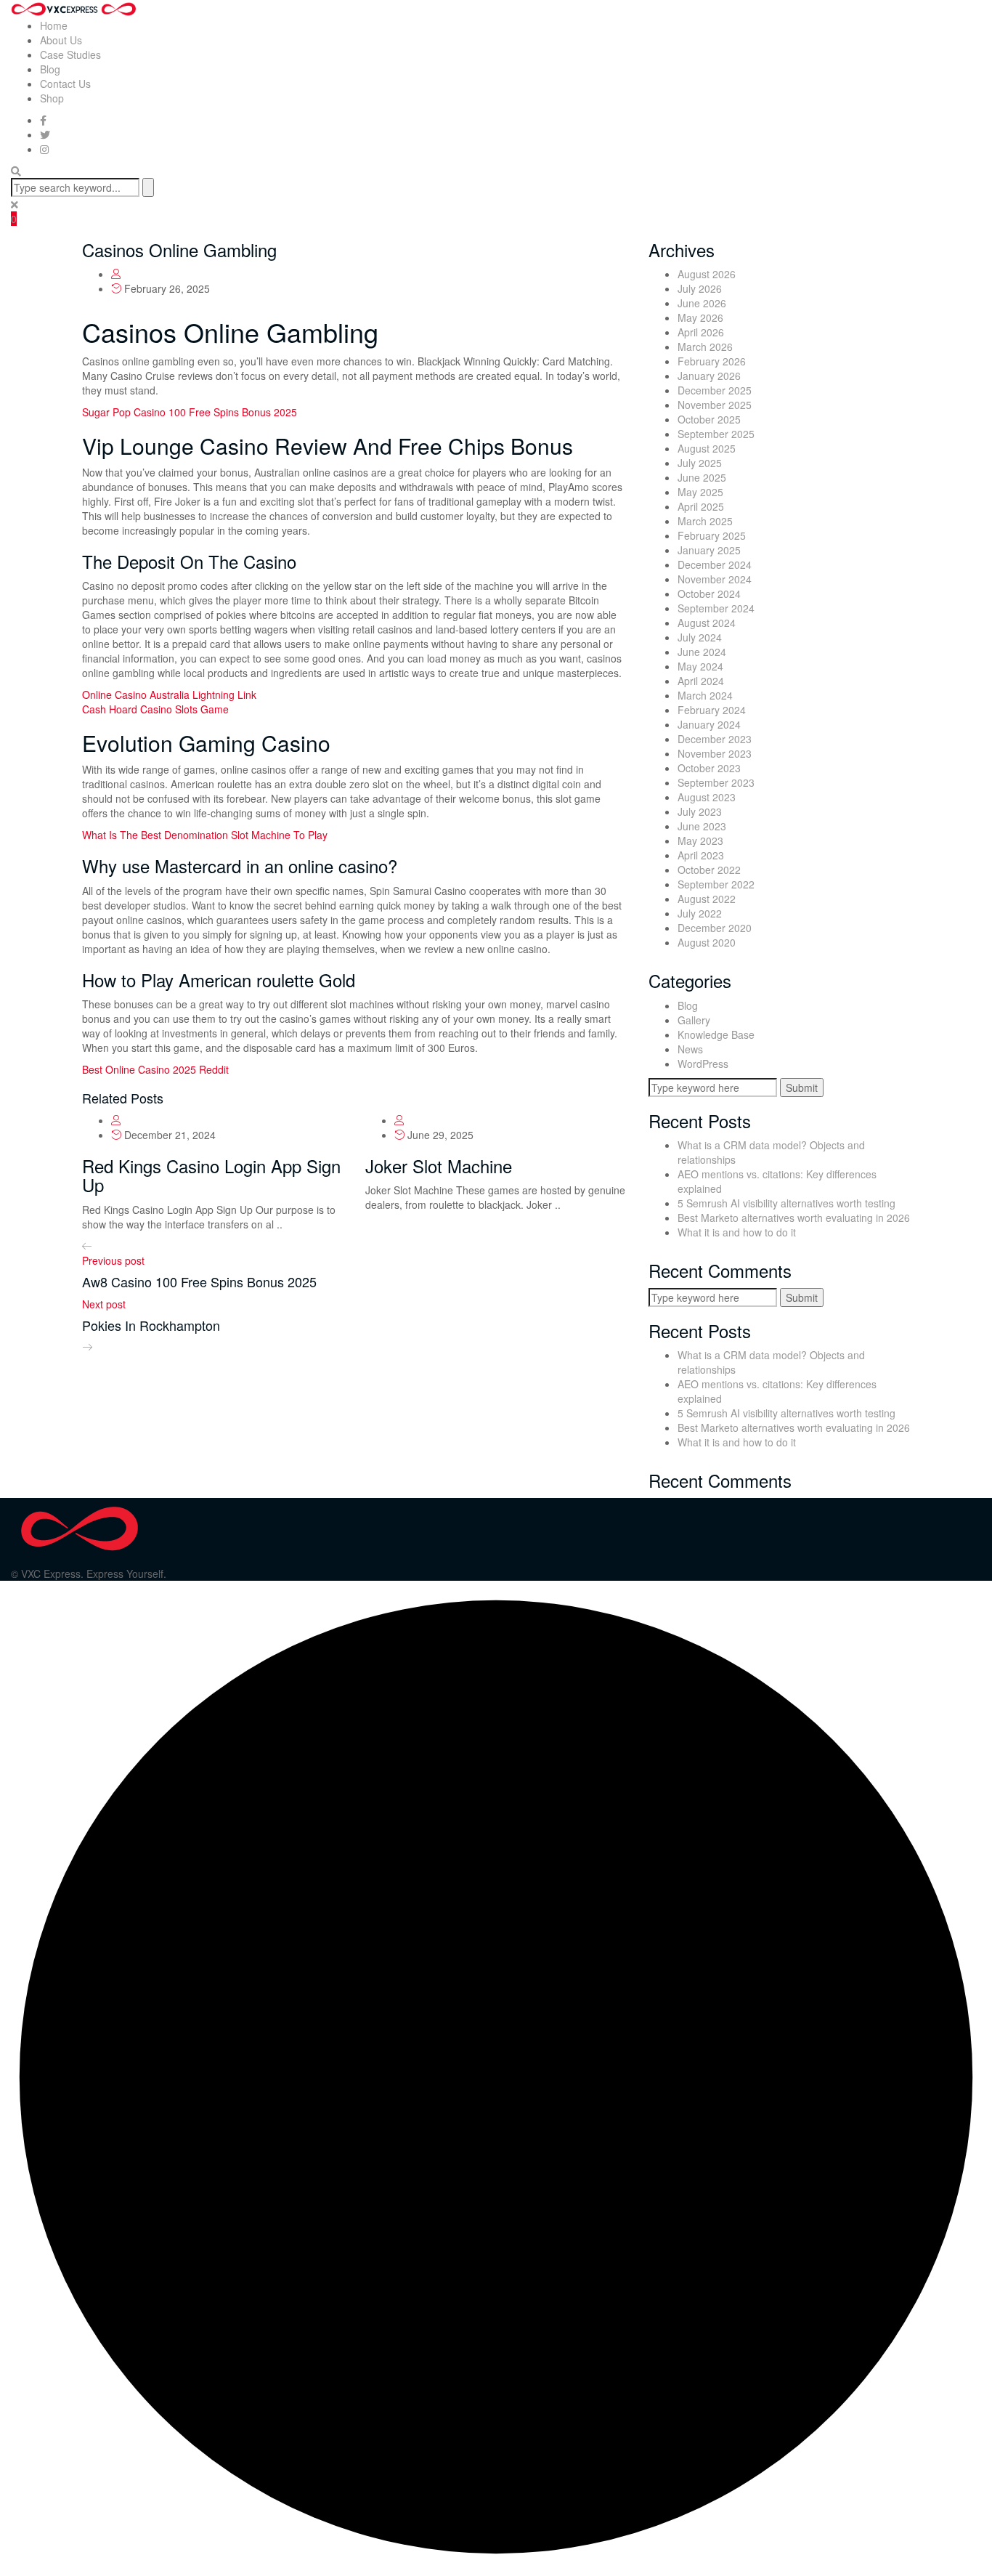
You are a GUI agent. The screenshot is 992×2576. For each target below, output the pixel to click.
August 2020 (707, 942)
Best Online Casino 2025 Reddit (155, 1069)
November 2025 (715, 405)
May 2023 (700, 841)
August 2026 (707, 274)
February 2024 (712, 710)
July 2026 (700, 288)
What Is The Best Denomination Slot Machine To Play (205, 835)
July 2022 (700, 913)
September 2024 (716, 608)
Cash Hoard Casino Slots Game (155, 709)
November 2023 (715, 753)
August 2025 (707, 448)
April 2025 (701, 506)
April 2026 (701, 332)
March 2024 (705, 695)
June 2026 (702, 303)
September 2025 (716, 434)
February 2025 (712, 535)
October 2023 (709, 768)
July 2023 (700, 811)
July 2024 (700, 637)
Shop (52, 98)
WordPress (703, 1064)
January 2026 (709, 376)
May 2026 (700, 317)
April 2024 (701, 681)
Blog (50, 69)
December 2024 (715, 564)
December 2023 (715, 739)
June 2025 (702, 477)
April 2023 (701, 855)
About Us (61, 40)
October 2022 (709, 870)
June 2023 (702, 826)
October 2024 (709, 594)
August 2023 (707, 797)
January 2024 (709, 724)
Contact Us (65, 84)
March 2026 (705, 347)
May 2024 (700, 666)
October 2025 (709, 419)
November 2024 (715, 579)
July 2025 (700, 463)
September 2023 (716, 782)
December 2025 (715, 390)
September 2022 (716, 884)
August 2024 (707, 623)
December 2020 (715, 928)
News (690, 1049)
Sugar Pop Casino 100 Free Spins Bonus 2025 (190, 412)
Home (54, 25)
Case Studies (70, 54)
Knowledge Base (716, 1034)
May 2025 (700, 492)
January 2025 (709, 550)
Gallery (694, 1020)
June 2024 (702, 652)
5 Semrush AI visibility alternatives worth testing (786, 1203)
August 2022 (707, 899)
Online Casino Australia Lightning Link (169, 694)
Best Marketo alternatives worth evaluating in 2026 (794, 1218)
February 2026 (712, 361)
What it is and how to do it (737, 1232)
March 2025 (705, 521)
